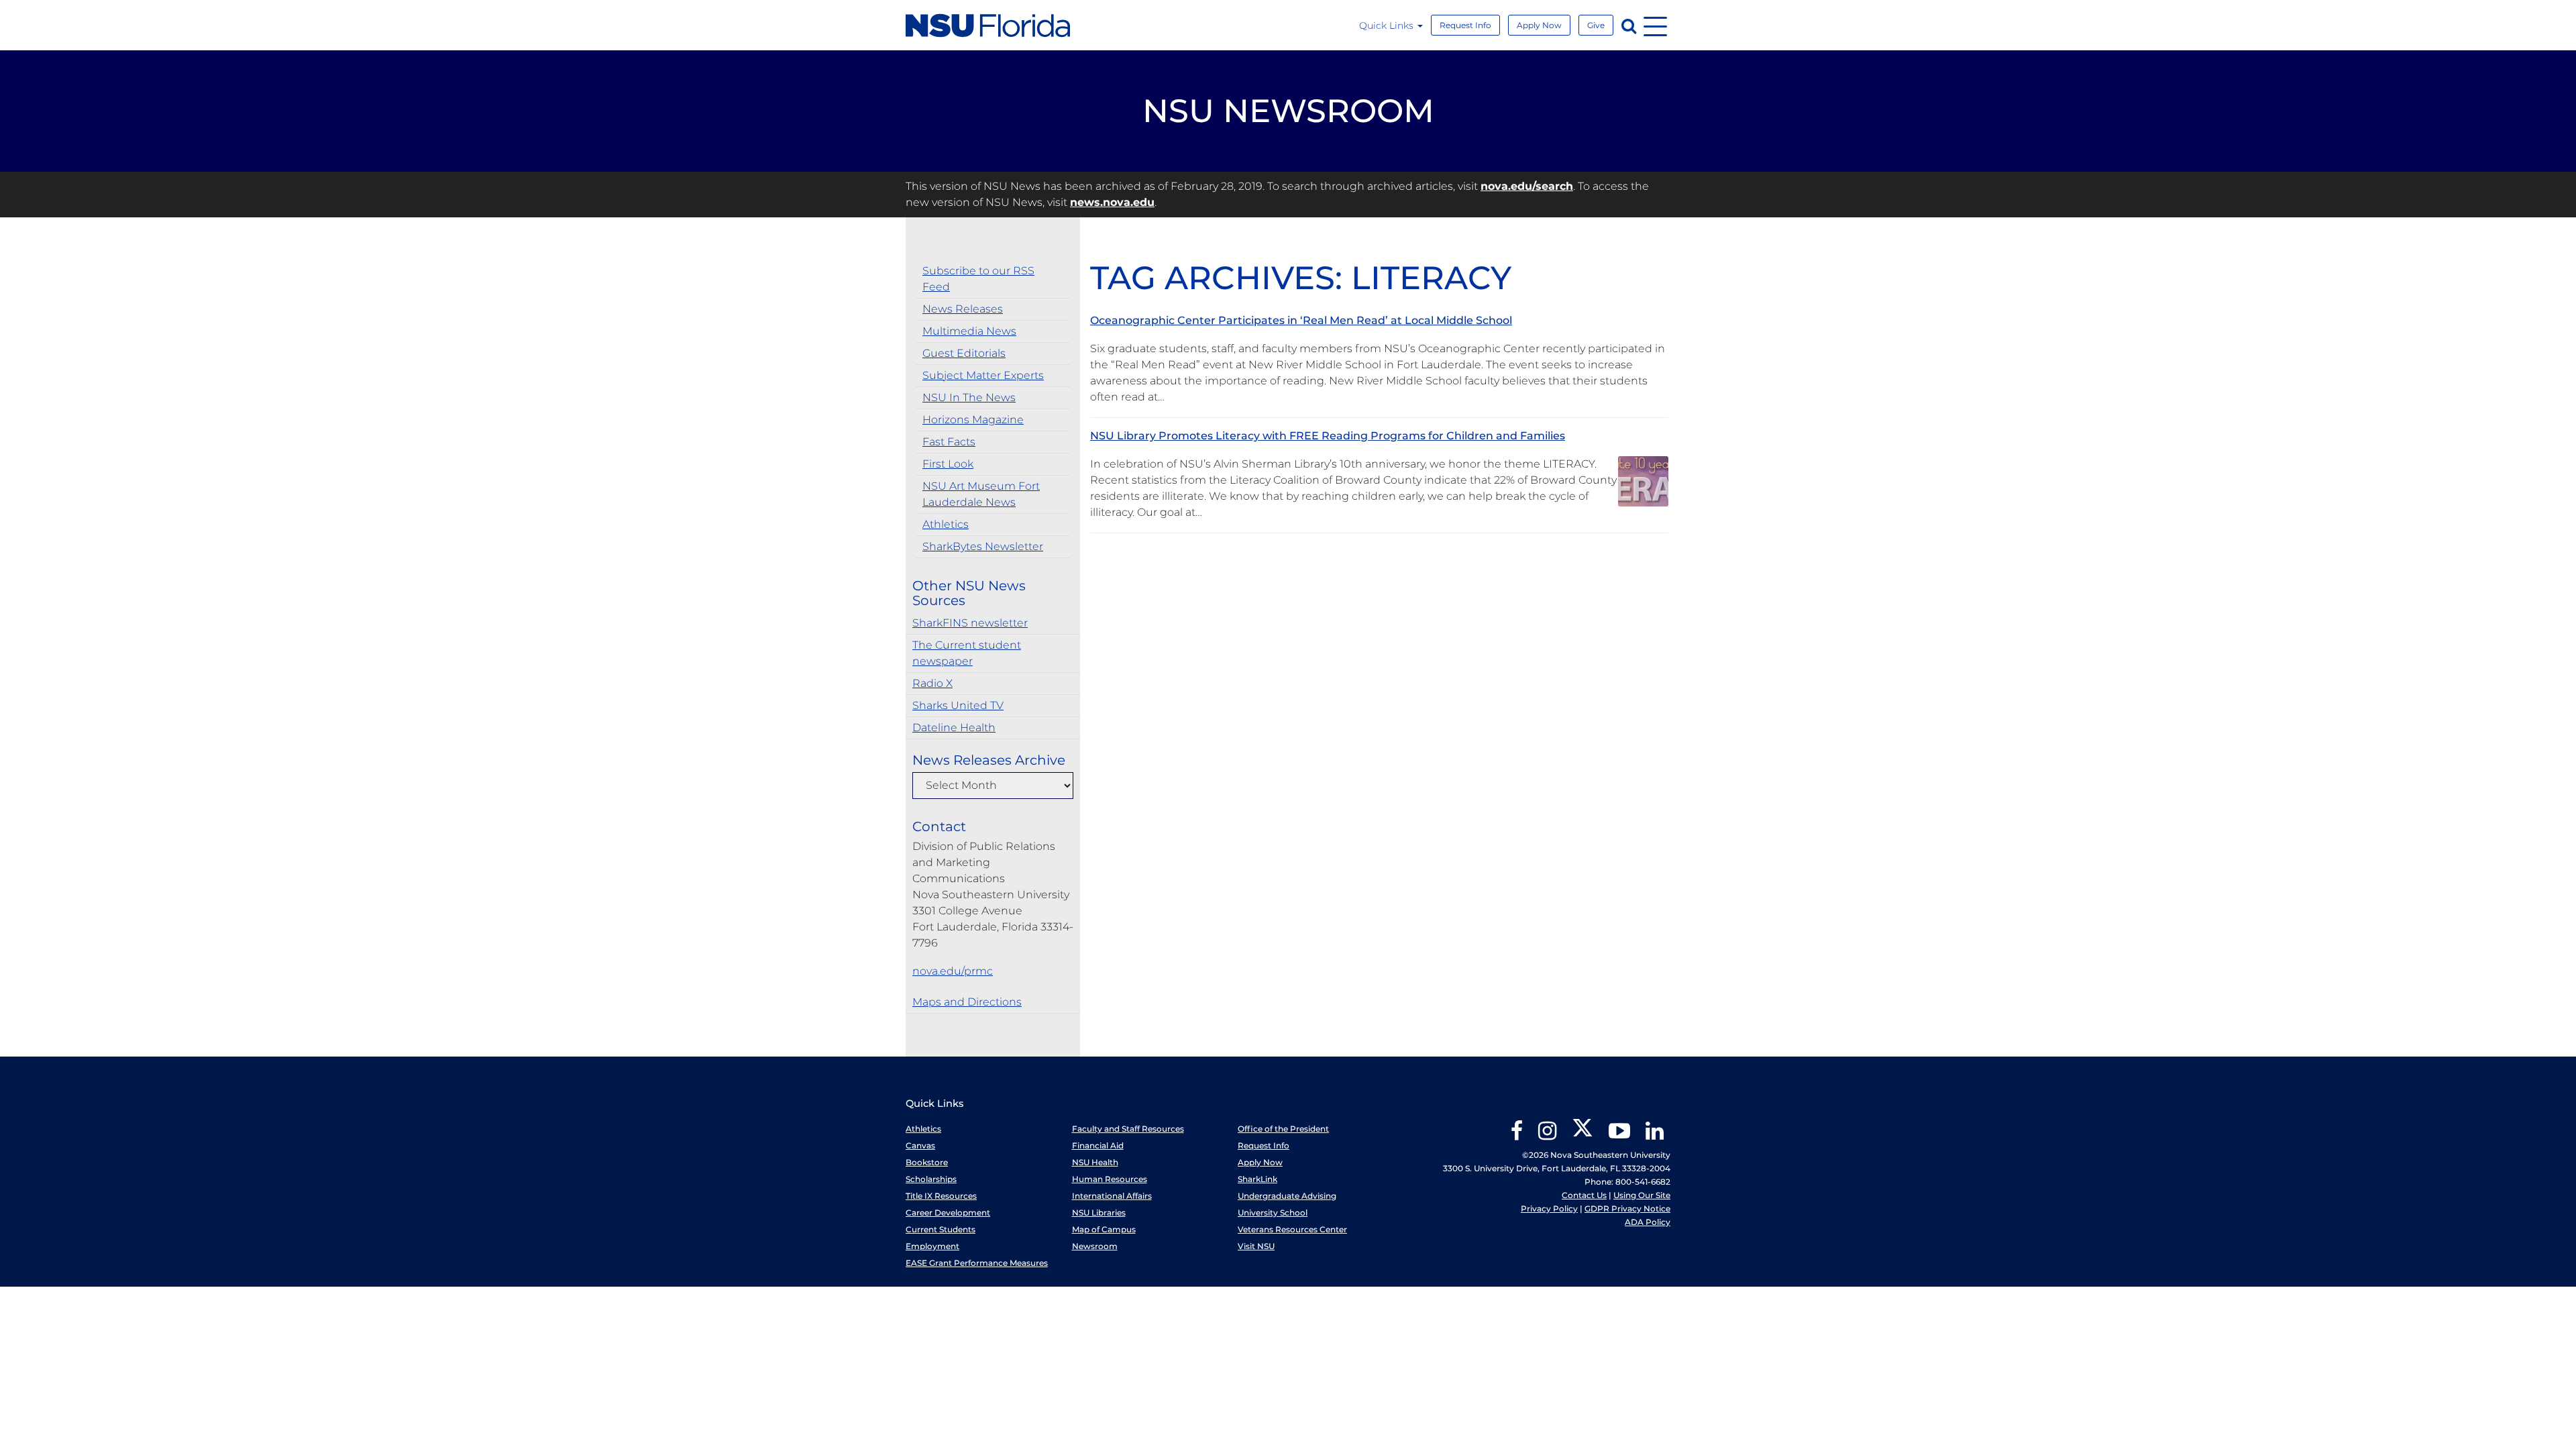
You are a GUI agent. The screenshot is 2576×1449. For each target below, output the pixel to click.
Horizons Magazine (973, 420)
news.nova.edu (1112, 202)
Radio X (932, 683)
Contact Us (1584, 1195)
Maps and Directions (967, 1002)
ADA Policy (1648, 1222)
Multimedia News (969, 331)
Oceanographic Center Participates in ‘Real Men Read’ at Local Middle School (1301, 320)
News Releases (963, 309)
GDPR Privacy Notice (1627, 1209)
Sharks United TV (958, 705)
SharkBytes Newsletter (983, 546)
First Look (948, 464)
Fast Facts (949, 442)
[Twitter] (1582, 1135)
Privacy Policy (1549, 1209)
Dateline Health (954, 728)
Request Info (1465, 25)
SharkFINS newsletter (970, 623)
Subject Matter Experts (983, 375)
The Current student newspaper (967, 653)
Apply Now (1539, 25)
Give (1596, 25)
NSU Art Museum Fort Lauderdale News (981, 494)
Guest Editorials (964, 353)
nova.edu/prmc (953, 971)
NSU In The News (969, 397)
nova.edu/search (1527, 186)
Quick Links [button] (1388, 25)
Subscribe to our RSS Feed (978, 279)
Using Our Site (1642, 1195)
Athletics (946, 524)
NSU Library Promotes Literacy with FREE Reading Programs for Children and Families (1328, 436)
